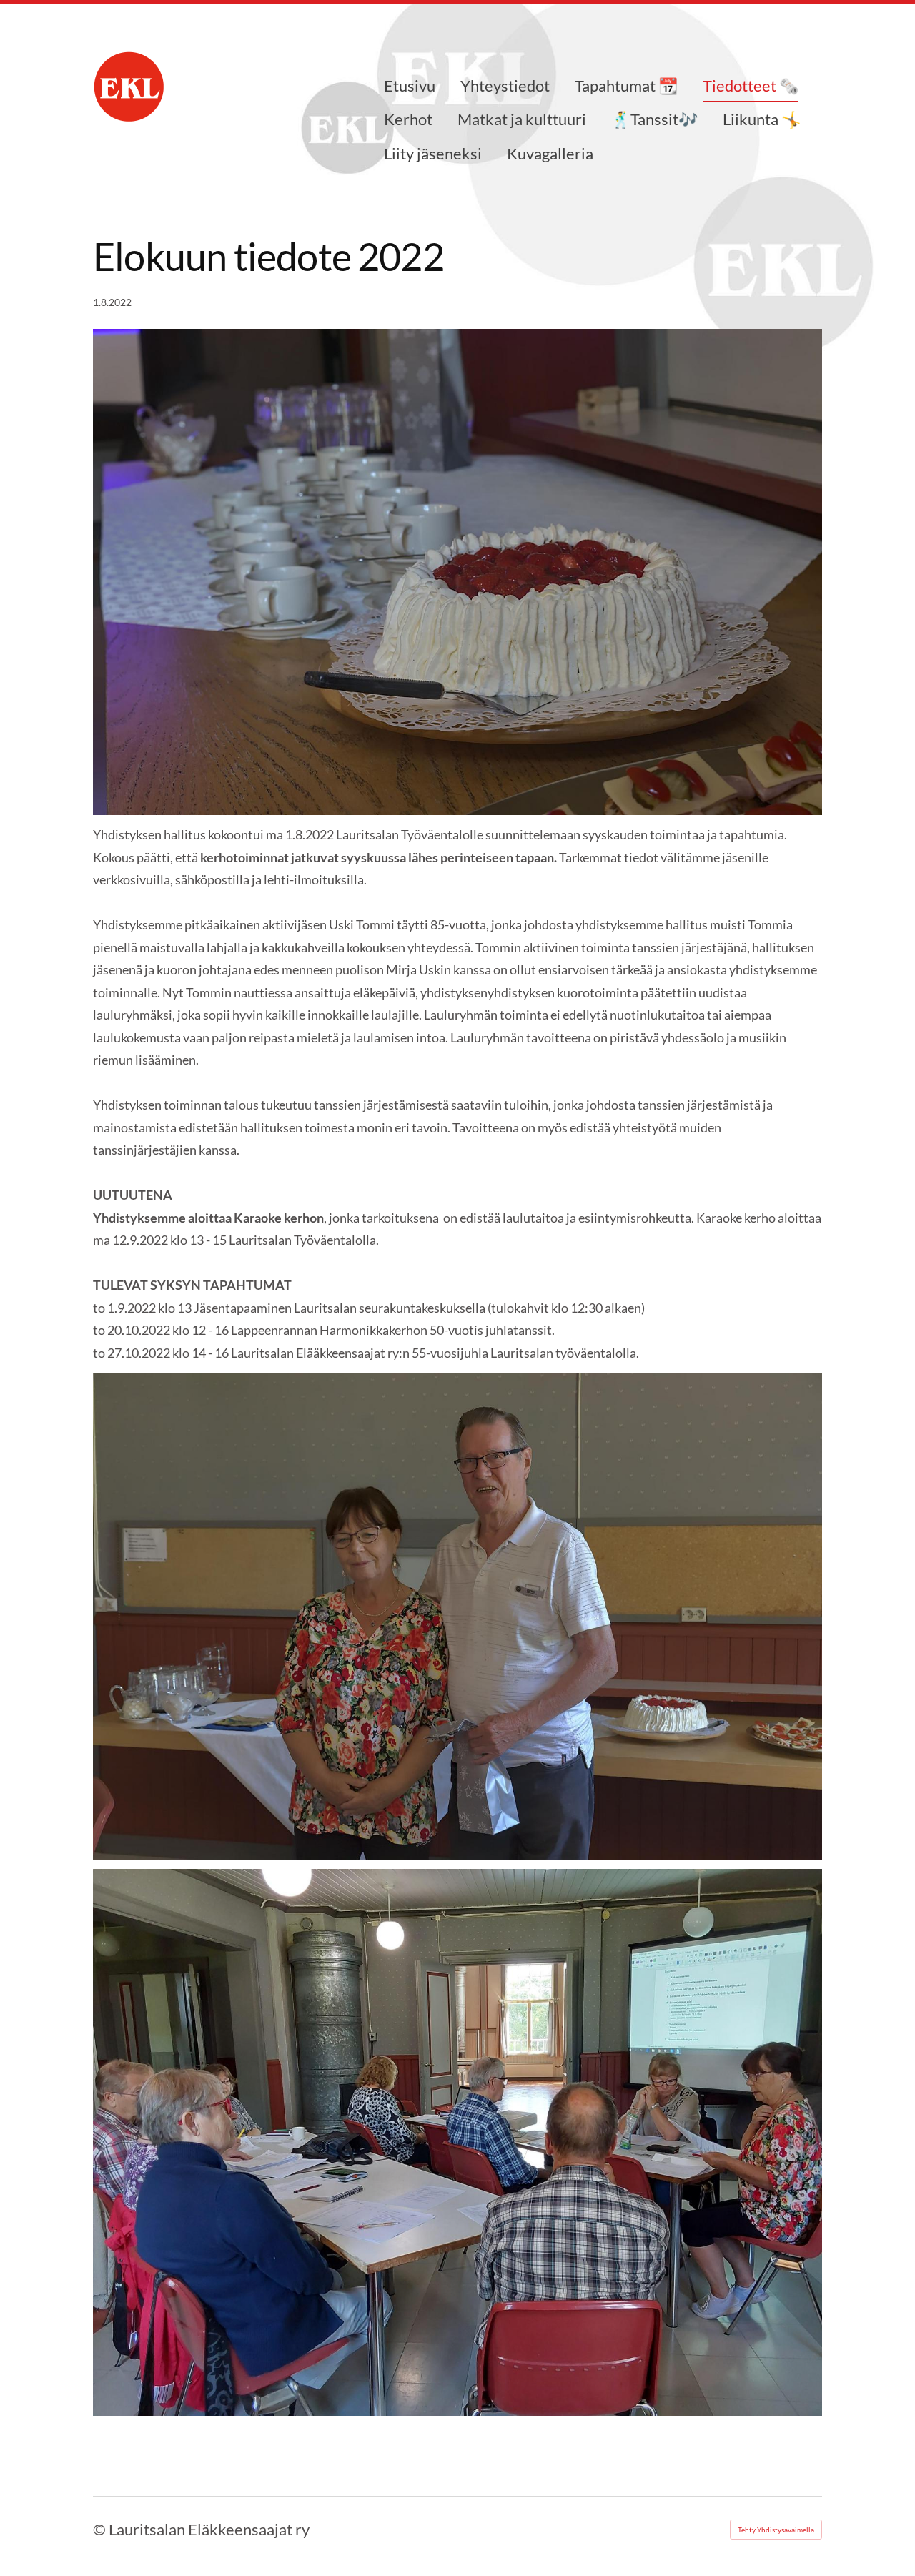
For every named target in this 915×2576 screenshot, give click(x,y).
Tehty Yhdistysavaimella (776, 2530)
